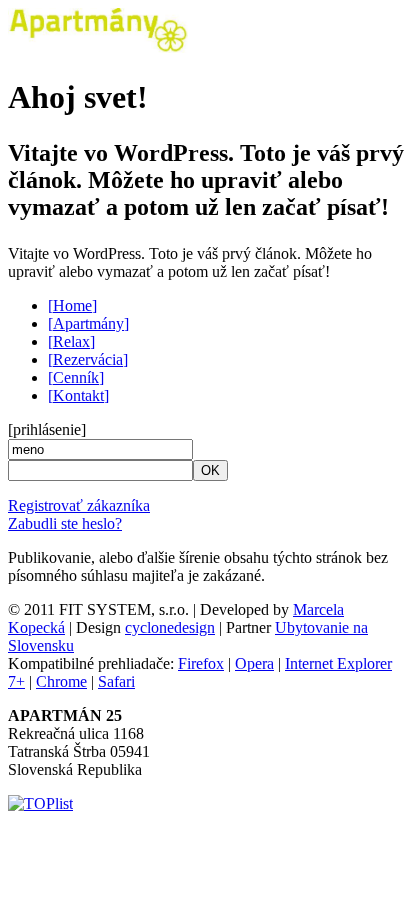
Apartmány (88, 323)
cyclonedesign (170, 627)
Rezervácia (88, 359)
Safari (116, 681)
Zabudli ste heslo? (65, 523)
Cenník (76, 377)
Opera (254, 663)
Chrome (61, 681)
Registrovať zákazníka (79, 505)
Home (72, 305)
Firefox (201, 663)
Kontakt (78, 395)
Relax (71, 341)
